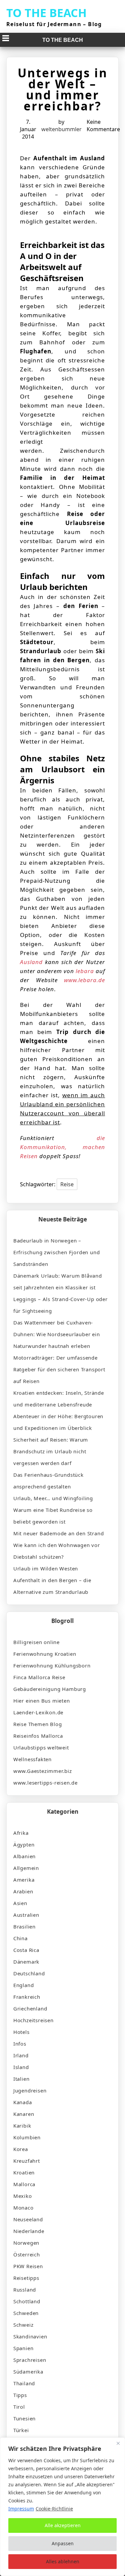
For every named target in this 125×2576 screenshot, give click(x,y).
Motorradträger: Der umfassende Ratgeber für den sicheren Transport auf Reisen (59, 1369)
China (20, 1938)
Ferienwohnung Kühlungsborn (52, 1665)
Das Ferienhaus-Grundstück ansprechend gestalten (48, 1481)
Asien (20, 1903)
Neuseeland (28, 2219)
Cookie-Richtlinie (54, 2509)
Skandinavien (30, 2336)
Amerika (24, 1880)
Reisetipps (26, 2278)
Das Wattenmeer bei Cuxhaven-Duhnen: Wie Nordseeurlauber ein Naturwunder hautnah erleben (57, 1334)
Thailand (24, 2383)
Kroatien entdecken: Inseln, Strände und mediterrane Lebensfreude (59, 1399)
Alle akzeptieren (63, 2525)
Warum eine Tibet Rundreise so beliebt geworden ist (53, 1516)
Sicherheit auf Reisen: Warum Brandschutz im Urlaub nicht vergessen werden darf (51, 1451)
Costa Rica (26, 1950)
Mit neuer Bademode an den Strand (59, 1533)
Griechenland (30, 2008)
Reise (67, 1184)
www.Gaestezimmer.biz (43, 1771)
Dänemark (26, 1962)
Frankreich (27, 1997)
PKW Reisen (28, 2266)
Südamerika (28, 2372)
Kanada (23, 2102)
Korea (21, 2149)
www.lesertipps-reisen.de (45, 1783)
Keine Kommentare (103, 125)
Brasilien (24, 1926)
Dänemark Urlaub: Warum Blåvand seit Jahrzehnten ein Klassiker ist (58, 1281)
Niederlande (29, 2231)
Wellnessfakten (32, 1759)
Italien (21, 2079)
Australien (26, 1915)
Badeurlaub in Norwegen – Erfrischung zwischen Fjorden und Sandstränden (57, 1252)
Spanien (23, 2348)
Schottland (27, 2301)
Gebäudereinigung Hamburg (50, 1689)
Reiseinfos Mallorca (38, 1736)
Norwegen (26, 2243)
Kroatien (24, 2172)
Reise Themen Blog (38, 1724)
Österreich (27, 2254)
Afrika (21, 1833)
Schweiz (23, 2325)
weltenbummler (61, 129)
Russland (25, 2290)
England (24, 1985)
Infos (20, 2044)
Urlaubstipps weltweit (41, 1747)
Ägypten (24, 1844)
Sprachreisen (30, 2360)
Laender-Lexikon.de (38, 1712)
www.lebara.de (84, 980)
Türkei (21, 2430)
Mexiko (23, 2196)
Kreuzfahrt (27, 2161)
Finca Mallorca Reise (39, 1677)
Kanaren (24, 2114)
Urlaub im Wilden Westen (46, 1568)
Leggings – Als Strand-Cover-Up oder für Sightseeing (60, 1305)
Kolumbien (27, 2137)
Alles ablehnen (63, 2561)
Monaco (23, 2208)
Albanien (24, 1856)
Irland (21, 2055)
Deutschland (29, 1973)
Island (21, 2067)
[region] (62, 2507)
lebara (85, 971)
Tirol (19, 2407)
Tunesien (24, 2418)
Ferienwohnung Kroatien (45, 1654)
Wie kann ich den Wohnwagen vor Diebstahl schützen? (57, 1551)
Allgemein (26, 1868)
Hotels (21, 2032)
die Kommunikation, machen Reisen (63, 1147)
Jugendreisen (30, 2090)
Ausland (31, 962)
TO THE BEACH (46, 13)
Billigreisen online (36, 1642)
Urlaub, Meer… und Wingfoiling (53, 1498)
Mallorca (24, 2184)
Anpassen (63, 2543)
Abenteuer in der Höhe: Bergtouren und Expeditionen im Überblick (58, 1422)
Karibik (22, 2126)
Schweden (26, 2313)
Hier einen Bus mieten (42, 1701)
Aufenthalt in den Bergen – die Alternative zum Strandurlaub (52, 1586)
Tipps (20, 2395)
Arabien (23, 1891)
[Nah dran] (118, 2443)
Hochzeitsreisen (33, 2020)
